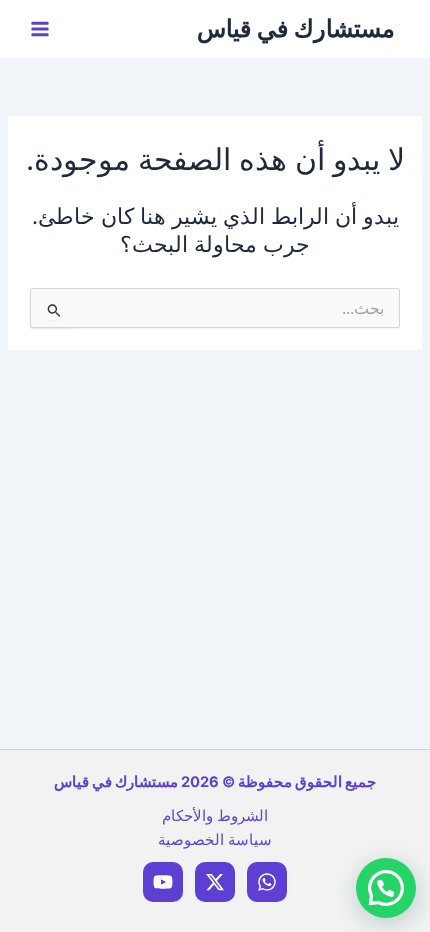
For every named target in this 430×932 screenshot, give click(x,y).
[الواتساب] (267, 882)
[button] (386, 888)
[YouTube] (163, 882)
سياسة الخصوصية (215, 840)
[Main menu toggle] (40, 29)
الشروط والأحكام (215, 816)
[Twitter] (215, 882)
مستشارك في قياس (296, 28)
